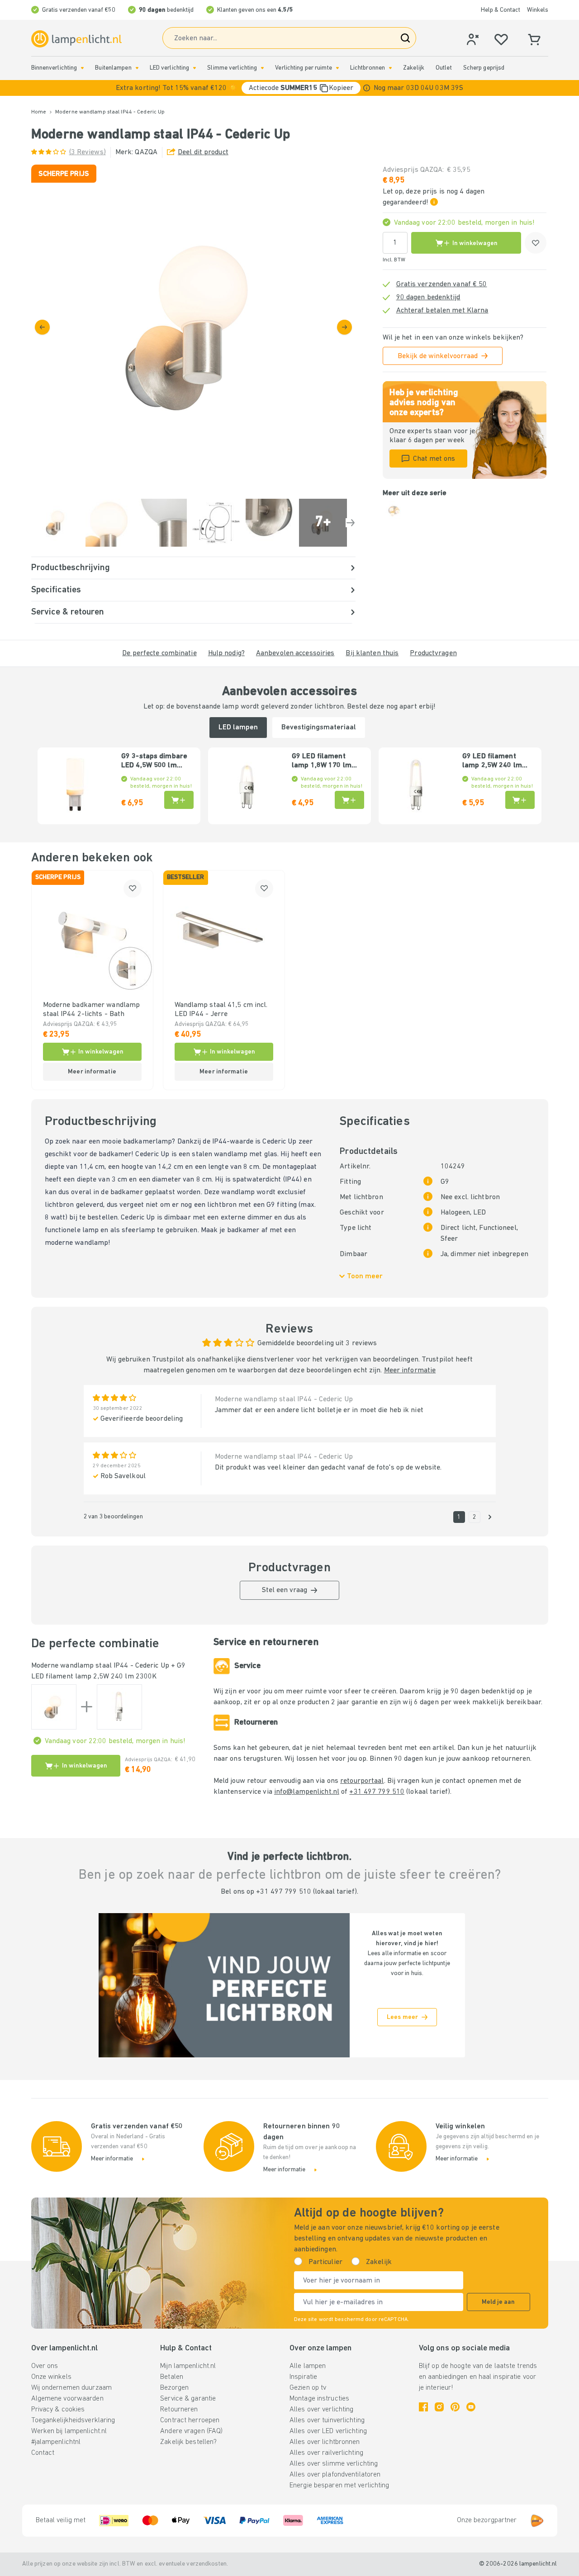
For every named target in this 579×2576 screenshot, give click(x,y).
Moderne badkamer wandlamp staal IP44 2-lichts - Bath (92, 1010)
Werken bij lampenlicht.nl (69, 2431)
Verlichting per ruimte (303, 68)
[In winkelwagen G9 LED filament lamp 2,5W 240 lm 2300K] (520, 800)
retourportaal (362, 1781)
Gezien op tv (308, 2388)
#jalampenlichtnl (56, 2442)
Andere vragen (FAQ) (191, 2431)
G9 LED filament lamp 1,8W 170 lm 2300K (322, 761)
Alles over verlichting (321, 2410)
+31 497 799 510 (377, 1792)
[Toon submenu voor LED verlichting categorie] (195, 68)
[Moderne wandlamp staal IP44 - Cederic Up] (54, 1707)
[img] (193, 327)
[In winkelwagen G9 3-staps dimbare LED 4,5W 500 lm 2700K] (179, 800)
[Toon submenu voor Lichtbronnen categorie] (390, 68)
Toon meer (365, 1276)
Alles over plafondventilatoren (335, 2475)
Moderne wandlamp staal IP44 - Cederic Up (100, 1666)
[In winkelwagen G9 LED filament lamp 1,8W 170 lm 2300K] (349, 800)
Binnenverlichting (54, 68)
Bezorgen (174, 2388)
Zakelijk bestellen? (188, 2442)
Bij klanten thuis (372, 653)
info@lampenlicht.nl (307, 1792)
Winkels (538, 10)
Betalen (172, 2377)
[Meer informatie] (367, 88)
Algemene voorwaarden (67, 2399)
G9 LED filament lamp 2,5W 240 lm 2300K (492, 761)
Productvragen (433, 653)
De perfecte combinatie (159, 653)
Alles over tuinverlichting (327, 2420)
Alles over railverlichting (326, 2453)
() (88, 152)
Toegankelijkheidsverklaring (73, 2420)
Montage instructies (319, 2399)
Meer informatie (410, 1371)
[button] (289, 88)
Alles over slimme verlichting (334, 2464)
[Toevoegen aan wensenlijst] (536, 243)
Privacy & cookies (58, 2410)
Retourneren (179, 2410)
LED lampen (238, 728)
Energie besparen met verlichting (339, 2486)
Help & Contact (501, 10)
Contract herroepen (190, 2420)
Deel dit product (203, 152)
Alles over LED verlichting (328, 2431)
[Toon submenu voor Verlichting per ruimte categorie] (337, 68)
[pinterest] (455, 2407)
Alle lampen (308, 2366)
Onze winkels (51, 2377)
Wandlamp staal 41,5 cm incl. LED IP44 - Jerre (221, 1010)
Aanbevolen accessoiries (295, 653)
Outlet (444, 68)
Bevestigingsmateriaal (319, 728)
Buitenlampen (113, 68)
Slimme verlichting (232, 68)
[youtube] (471, 2407)
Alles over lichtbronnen (325, 2442)
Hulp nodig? (226, 653)
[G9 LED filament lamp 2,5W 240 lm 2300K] (119, 1707)
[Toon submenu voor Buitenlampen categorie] (137, 68)
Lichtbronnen (368, 68)
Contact (43, 2453)
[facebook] (423, 2407)
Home (39, 112)
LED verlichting (170, 68)
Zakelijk (414, 68)
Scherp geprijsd (484, 68)
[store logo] (76, 39)
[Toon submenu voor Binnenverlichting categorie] (82, 68)
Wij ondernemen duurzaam (72, 2388)
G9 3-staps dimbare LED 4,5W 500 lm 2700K (154, 761)
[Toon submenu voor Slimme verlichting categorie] (262, 68)
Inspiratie (303, 2377)
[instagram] (439, 2407)
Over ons (45, 2366)
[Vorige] (42, 327)
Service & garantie (188, 2399)
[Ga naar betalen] (344, 327)
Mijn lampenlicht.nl (188, 2366)
